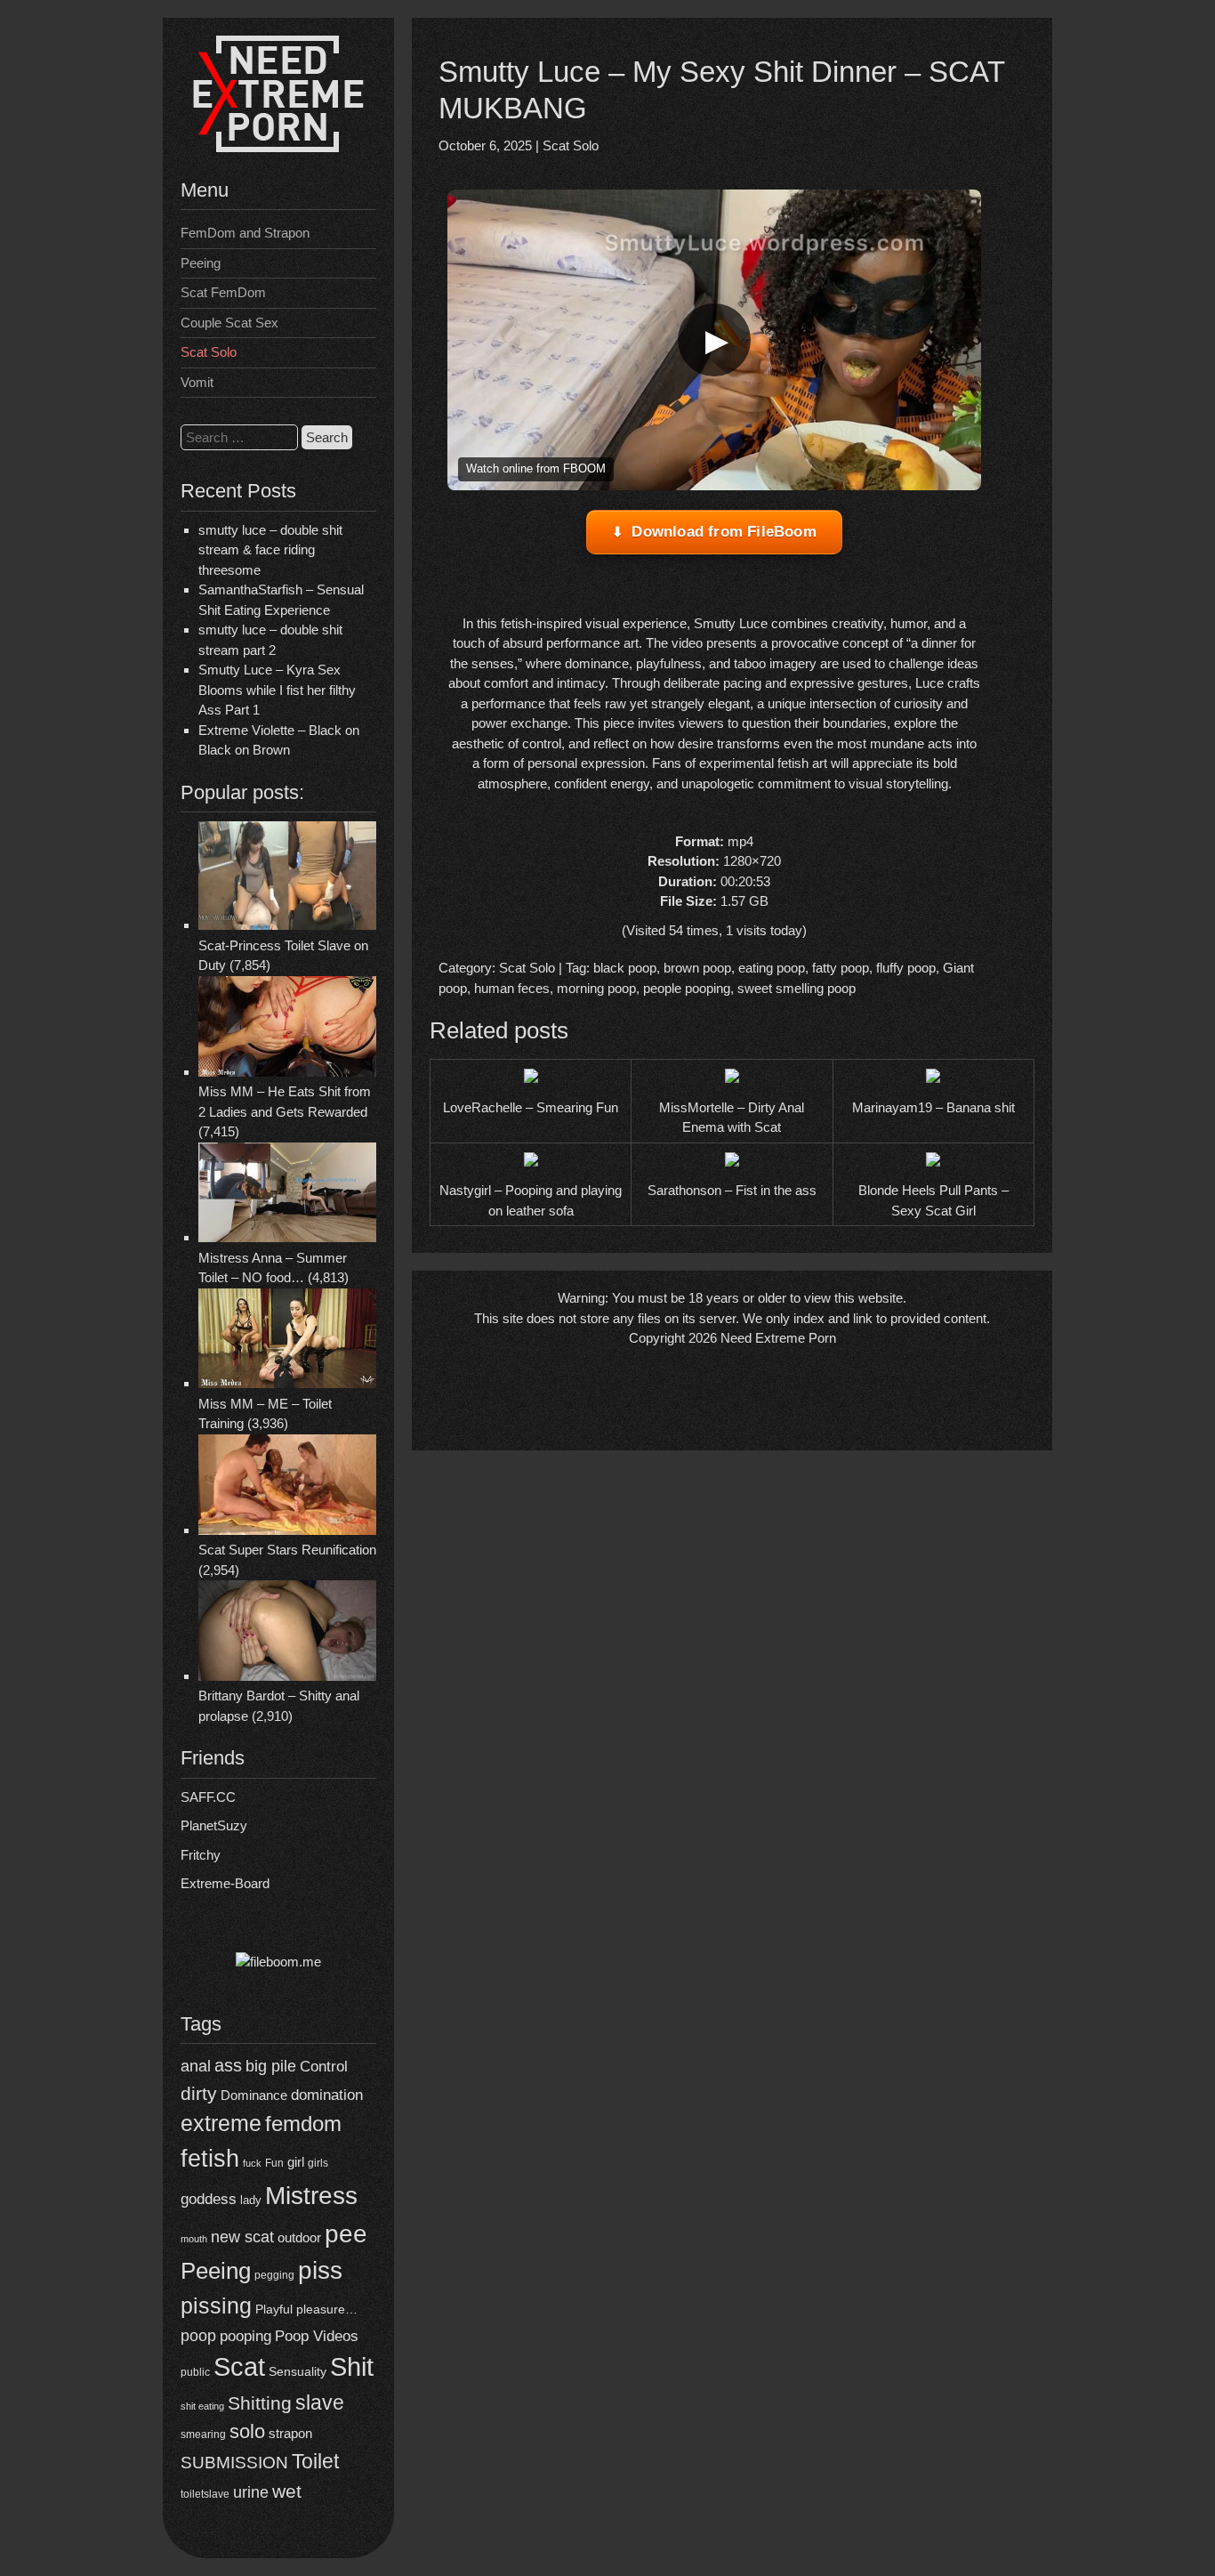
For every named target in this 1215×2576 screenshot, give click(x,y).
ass (228, 2065)
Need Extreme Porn (778, 1338)
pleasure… (327, 2310)
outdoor (299, 2237)
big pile (271, 2066)
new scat (242, 2237)
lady (251, 2200)
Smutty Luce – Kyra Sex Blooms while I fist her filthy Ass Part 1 (277, 690)
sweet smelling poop (797, 988)
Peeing (201, 263)
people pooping (687, 988)
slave (320, 2402)
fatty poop (841, 968)
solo (247, 2431)
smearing (203, 2434)
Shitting (260, 2403)
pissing (216, 2305)
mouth (194, 2239)
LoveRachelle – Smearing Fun (531, 1107)
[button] (714, 340)
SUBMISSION (234, 2463)
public (195, 2372)
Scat (239, 2366)
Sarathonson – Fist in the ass (732, 1190)
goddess (209, 2199)
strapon (290, 2433)
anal (196, 2066)
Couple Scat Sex (229, 323)
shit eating (202, 2406)
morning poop (596, 988)
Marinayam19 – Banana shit (933, 1107)
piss (320, 2270)
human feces (512, 988)
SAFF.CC (208, 1797)
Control (324, 2067)
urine (251, 2492)
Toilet (315, 2461)
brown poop (697, 968)
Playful (274, 2309)
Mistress (311, 2196)
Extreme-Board (225, 1883)
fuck (252, 2163)
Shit (352, 2367)
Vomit (197, 382)
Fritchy (201, 1855)
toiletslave (205, 2494)
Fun (274, 2163)
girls (318, 2163)
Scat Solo (209, 352)
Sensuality (298, 2372)
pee (346, 2233)
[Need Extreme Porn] (278, 147)
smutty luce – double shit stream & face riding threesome (270, 550)
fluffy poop (906, 968)
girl (296, 2162)
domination (327, 2095)
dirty (199, 2093)
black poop (625, 968)
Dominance (254, 2095)
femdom (303, 2124)
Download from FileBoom (724, 532)
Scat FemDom (223, 292)
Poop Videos (317, 2336)
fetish (210, 2158)
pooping (245, 2336)
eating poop (772, 968)
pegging (274, 2275)
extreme (221, 2123)
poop (198, 2335)
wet (287, 2491)
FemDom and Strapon (245, 233)
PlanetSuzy (214, 1825)
